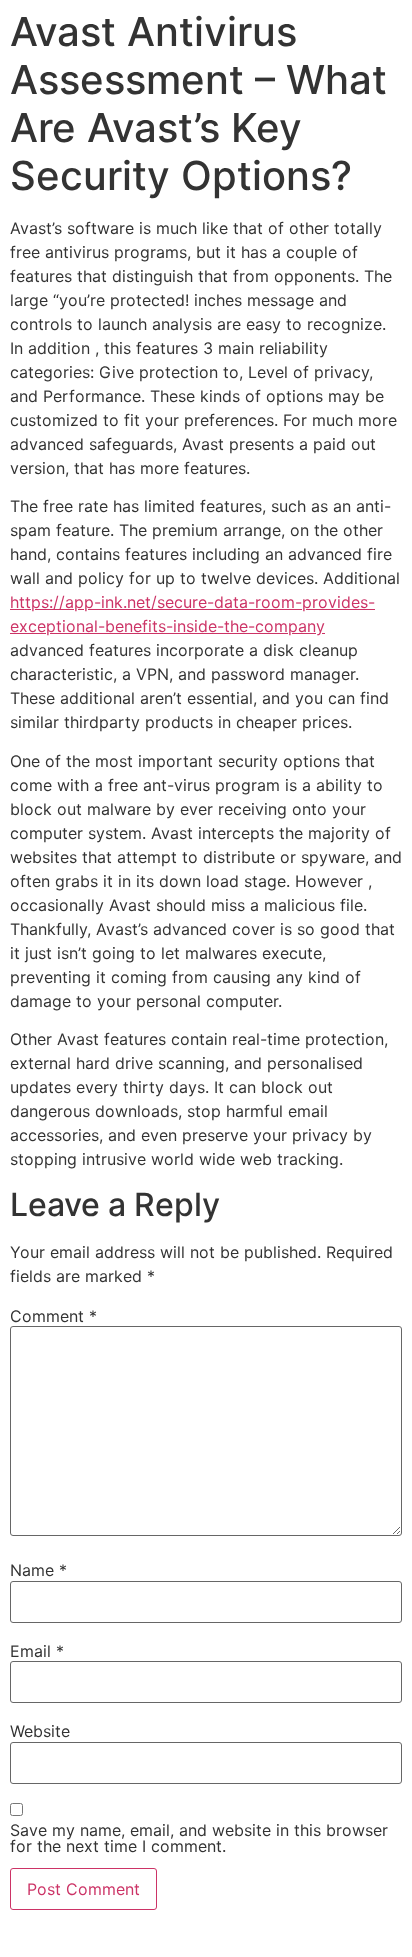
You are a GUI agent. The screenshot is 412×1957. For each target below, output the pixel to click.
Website (40, 1731)
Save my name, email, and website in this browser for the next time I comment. (199, 1838)
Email (37, 1651)
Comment (53, 1316)
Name (38, 1570)
